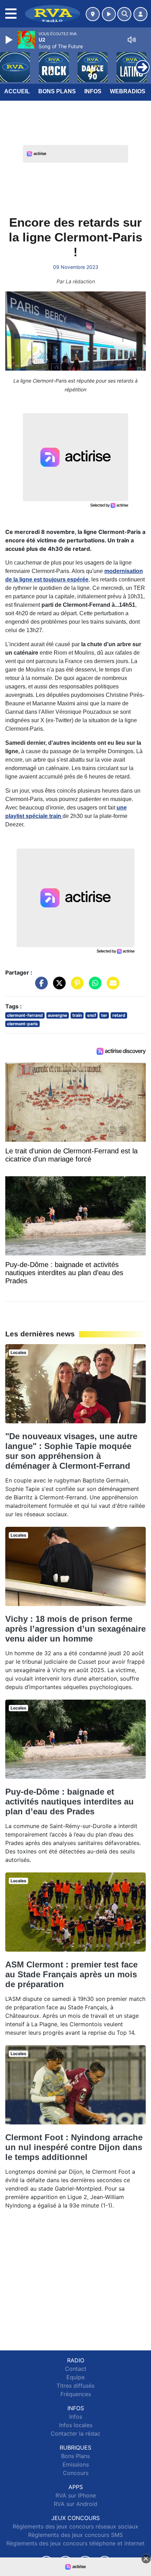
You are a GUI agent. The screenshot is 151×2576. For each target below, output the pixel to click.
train (77, 1015)
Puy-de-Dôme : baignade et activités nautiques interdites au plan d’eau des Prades (70, 1802)
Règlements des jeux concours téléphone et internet (75, 2543)
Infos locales (76, 2425)
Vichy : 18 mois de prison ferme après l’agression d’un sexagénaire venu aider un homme (75, 1629)
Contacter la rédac (75, 2433)
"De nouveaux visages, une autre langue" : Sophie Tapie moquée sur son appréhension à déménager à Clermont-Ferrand (71, 1451)
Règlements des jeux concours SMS (75, 2535)
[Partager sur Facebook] (40, 986)
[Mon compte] (140, 14)
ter (104, 1015)
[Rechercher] (124, 14)
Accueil (17, 91)
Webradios (128, 91)
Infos (93, 91)
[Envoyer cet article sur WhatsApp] (93, 986)
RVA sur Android (75, 2504)
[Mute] (132, 40)
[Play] (10, 40)
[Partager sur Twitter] (58, 986)
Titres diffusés (75, 2386)
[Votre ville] (93, 14)
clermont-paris (22, 1024)
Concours (76, 2473)
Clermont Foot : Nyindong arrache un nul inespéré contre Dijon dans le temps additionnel (74, 2147)
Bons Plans (57, 91)
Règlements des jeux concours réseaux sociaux (75, 2526)
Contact (76, 2369)
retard (119, 1015)
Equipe (75, 2377)
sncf (92, 1015)
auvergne (57, 1015)
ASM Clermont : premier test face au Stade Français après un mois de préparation (71, 1974)
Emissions (76, 2464)
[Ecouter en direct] (109, 14)
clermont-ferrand (25, 1015)
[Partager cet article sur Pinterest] (75, 986)
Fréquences (76, 2394)
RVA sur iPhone (76, 2495)
